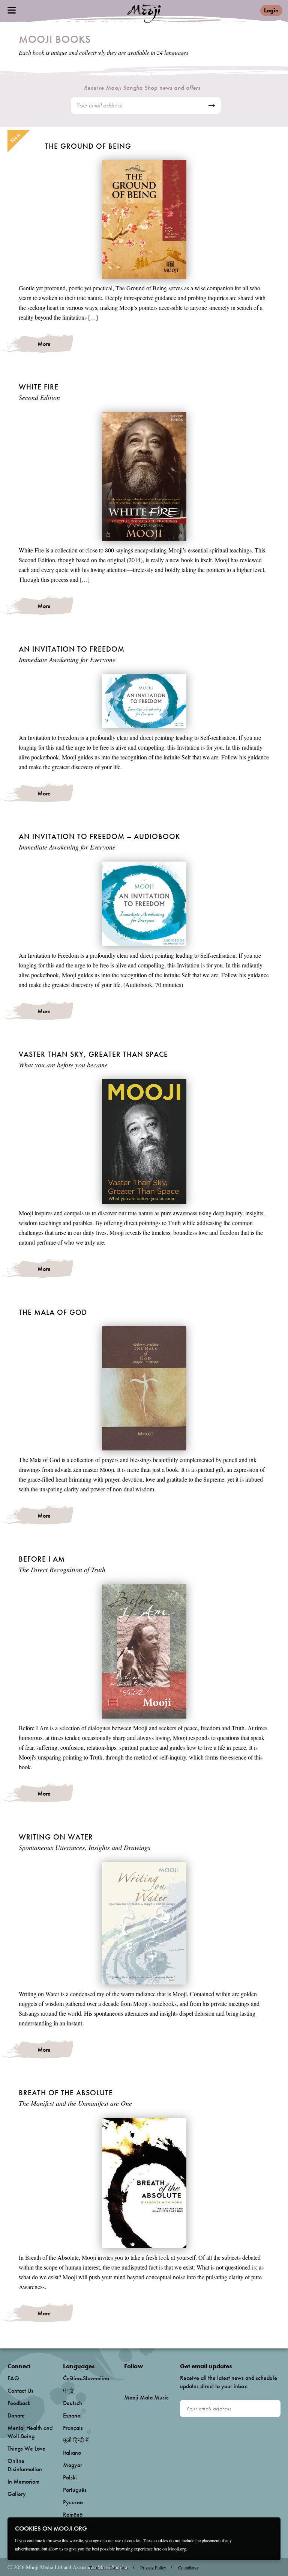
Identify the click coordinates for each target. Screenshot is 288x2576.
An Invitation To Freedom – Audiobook (100, 836)
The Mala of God (53, 1312)
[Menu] (12, 10)
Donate (16, 2415)
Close (270, 2528)
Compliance (189, 2567)
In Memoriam (23, 2482)
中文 (69, 2391)
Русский (73, 2502)
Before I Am (42, 1559)
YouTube (140, 2378)
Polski (70, 2477)
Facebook (126, 2379)
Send (212, 106)
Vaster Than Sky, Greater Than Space (93, 1054)
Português (75, 2490)
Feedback (19, 2403)
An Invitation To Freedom (72, 649)
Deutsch (73, 2403)
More (44, 344)
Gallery (17, 2494)
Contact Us (20, 2391)
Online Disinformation (25, 2465)
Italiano (72, 2453)
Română (73, 2515)
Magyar (73, 2465)
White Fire (39, 387)
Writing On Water (56, 1837)
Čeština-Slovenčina (86, 2378)
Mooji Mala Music (146, 2398)
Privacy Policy (153, 2567)
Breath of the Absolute (66, 2093)
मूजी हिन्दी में (76, 2440)
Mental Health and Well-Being (30, 2432)
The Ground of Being (88, 146)
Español (72, 2415)
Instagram (156, 2379)
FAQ (13, 2378)
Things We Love (26, 2448)
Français (73, 2428)
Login (271, 10)
